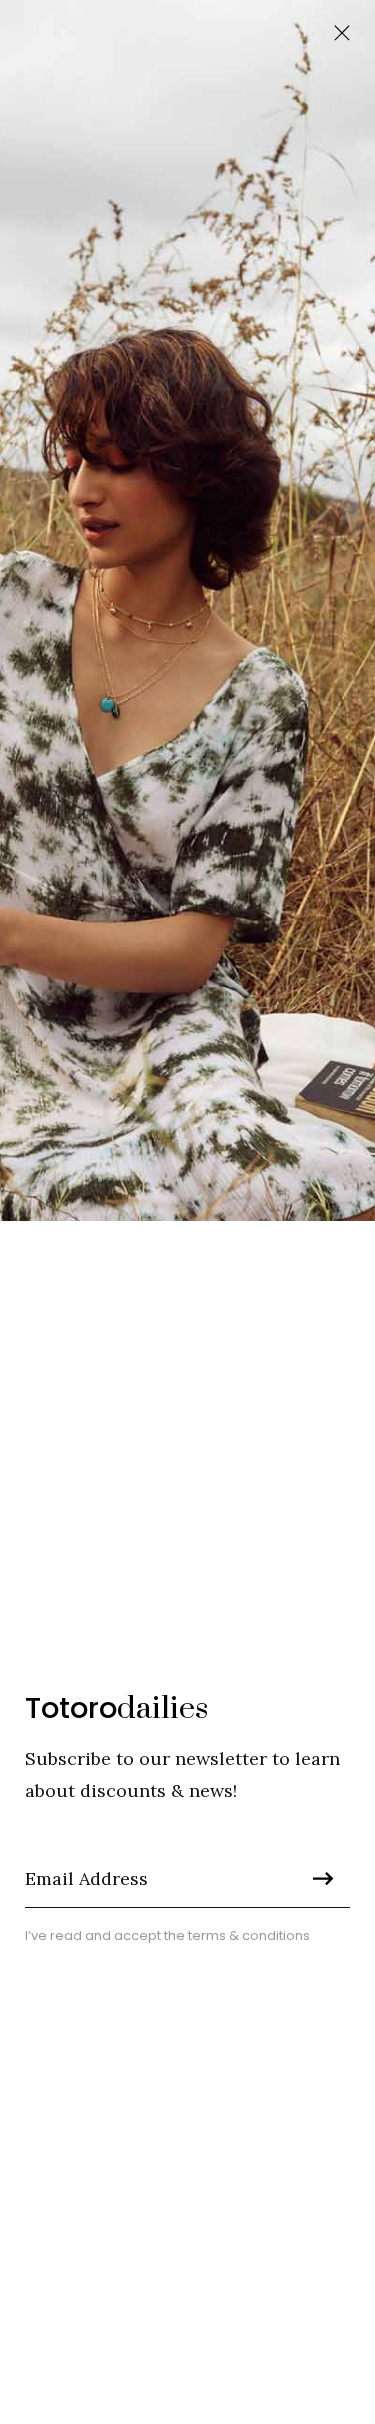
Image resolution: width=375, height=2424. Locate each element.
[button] (342, 33)
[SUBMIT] (317, 1878)
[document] (187, 1212)
